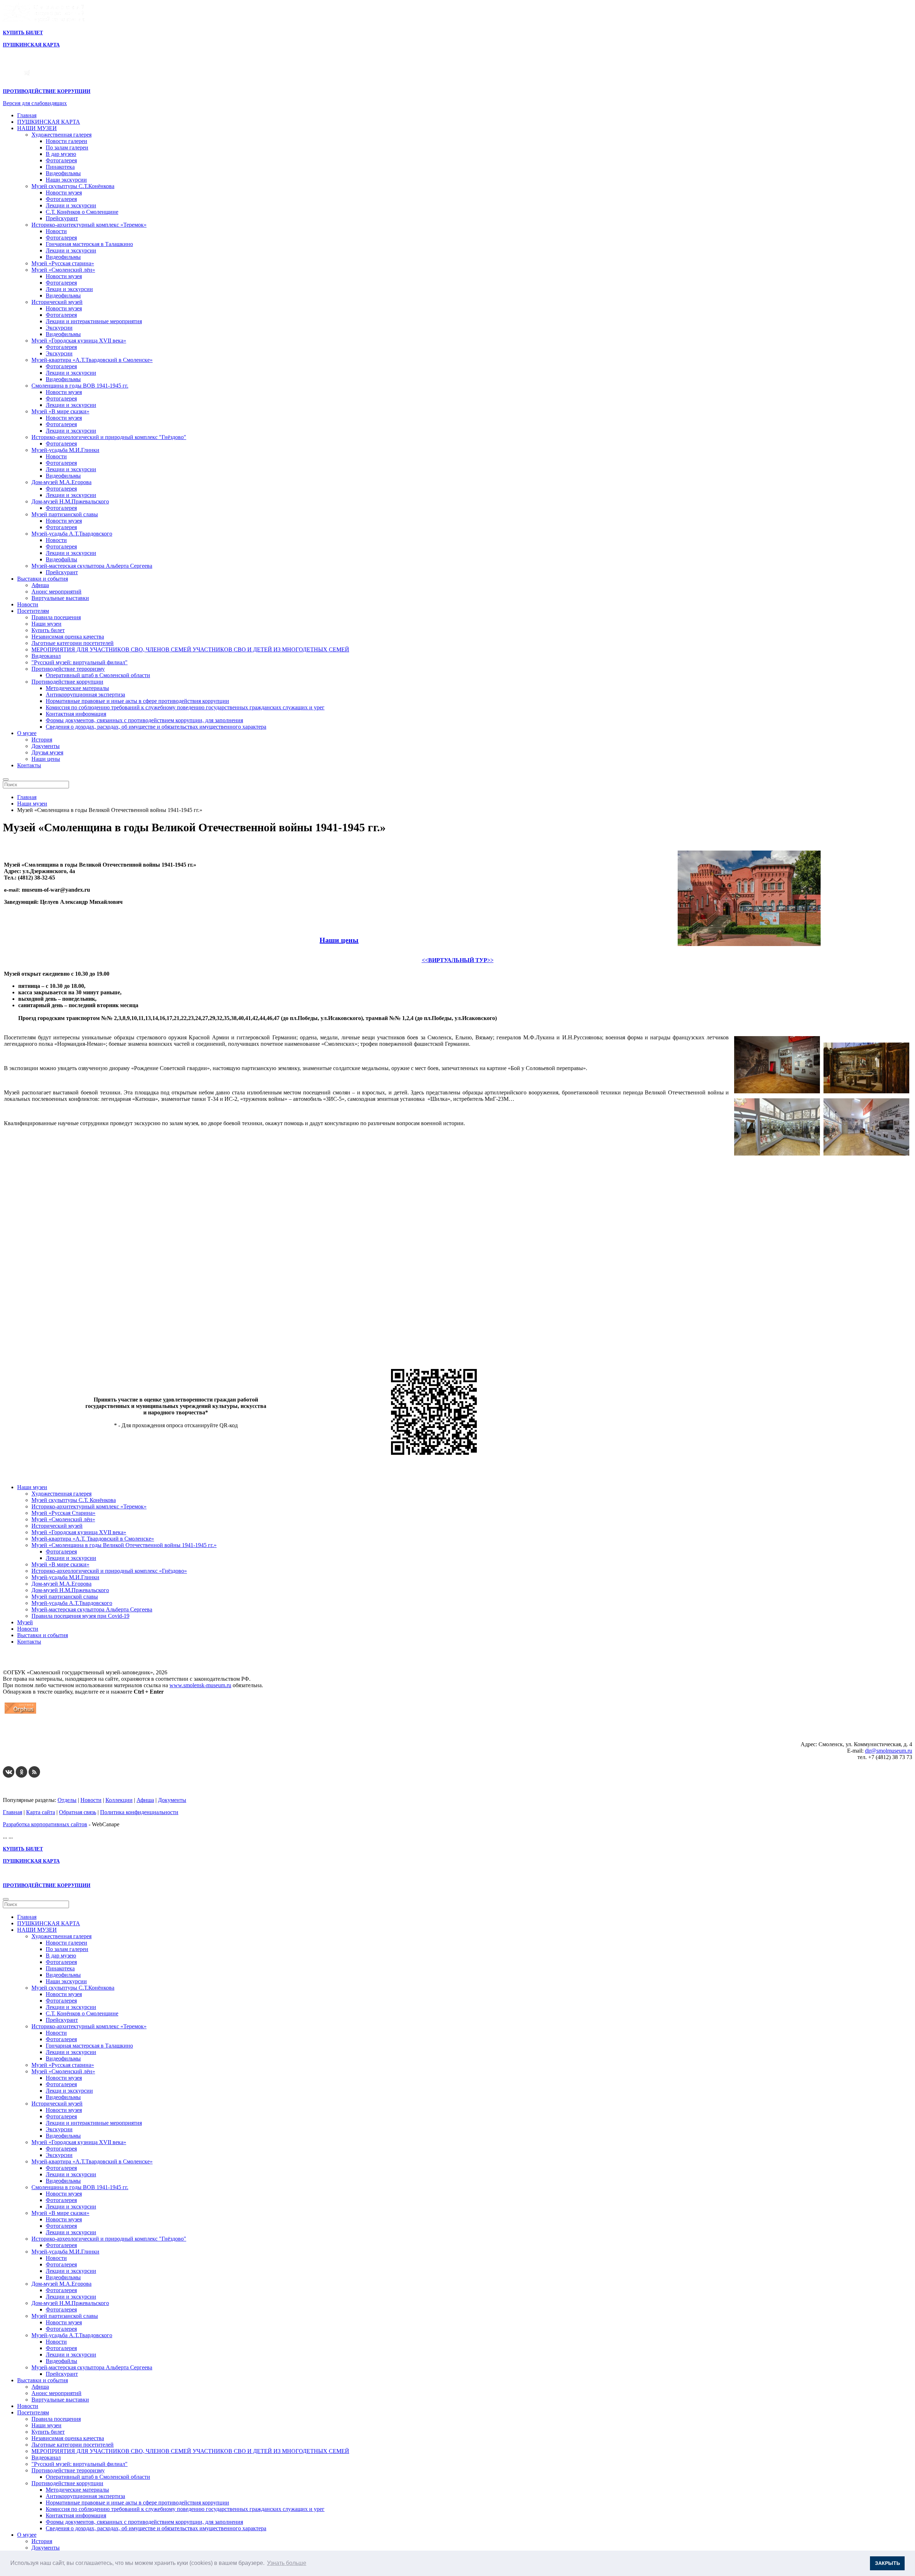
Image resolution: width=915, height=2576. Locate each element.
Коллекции (119, 1800)
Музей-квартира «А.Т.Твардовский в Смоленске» (92, 360)
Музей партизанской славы (65, 514)
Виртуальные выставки (60, 598)
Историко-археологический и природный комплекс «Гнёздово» (109, 1571)
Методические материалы (77, 688)
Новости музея (64, 193)
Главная (27, 115)
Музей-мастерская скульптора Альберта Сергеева (92, 566)
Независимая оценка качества (68, 637)
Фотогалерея (61, 160)
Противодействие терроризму (68, 669)
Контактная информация (76, 714)
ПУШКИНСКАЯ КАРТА (49, 122)
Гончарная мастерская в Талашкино (89, 244)
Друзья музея (47, 752)
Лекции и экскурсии (71, 205)
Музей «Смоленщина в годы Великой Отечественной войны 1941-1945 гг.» (124, 1545)
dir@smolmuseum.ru (889, 1751)
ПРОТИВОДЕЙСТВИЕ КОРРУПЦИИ (47, 91)
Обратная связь (78, 1812)
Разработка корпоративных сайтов (45, 1824)
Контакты (29, 765)
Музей (25, 1622)
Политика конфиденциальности (139, 1812)
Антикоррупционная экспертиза (85, 695)
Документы (46, 746)
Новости (56, 231)
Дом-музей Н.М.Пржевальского (70, 501)
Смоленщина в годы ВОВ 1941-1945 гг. (80, 386)
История (42, 740)
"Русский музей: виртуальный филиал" (80, 662)
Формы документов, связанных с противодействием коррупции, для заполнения (144, 720)
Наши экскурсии (66, 180)
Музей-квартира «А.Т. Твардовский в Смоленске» (93, 1539)
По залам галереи (67, 147)
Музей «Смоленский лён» (63, 270)
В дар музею (61, 154)
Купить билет (48, 630)
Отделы (67, 1800)
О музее (27, 733)
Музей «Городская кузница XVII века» (79, 341)
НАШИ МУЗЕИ (37, 128)
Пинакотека (60, 167)
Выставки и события (43, 579)
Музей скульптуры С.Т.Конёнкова (73, 186)
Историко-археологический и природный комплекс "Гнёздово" (109, 437)
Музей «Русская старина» (63, 263)
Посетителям (33, 611)
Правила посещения (56, 617)
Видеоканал (46, 656)
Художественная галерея (61, 135)
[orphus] (20, 1713)
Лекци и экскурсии (69, 289)
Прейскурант (62, 218)
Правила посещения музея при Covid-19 (80, 1616)
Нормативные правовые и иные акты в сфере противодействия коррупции (137, 701)
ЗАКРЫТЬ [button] (887, 2563)
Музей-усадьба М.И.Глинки (65, 450)
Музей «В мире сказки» (60, 411)
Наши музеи (46, 624)
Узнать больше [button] (287, 2563)
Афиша (40, 585)
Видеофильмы (63, 173)
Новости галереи (66, 141)
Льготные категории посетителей (73, 643)
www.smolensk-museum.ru (200, 1685)
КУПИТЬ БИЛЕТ (23, 33)
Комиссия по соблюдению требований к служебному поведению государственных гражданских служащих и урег (185, 707)
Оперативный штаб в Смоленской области (98, 675)
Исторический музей (57, 302)
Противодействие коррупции (67, 682)
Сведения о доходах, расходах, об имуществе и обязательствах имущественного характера (156, 727)
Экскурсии (59, 328)
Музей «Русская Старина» (63, 1513)
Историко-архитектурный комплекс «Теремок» (89, 225)
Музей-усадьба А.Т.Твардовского (72, 534)
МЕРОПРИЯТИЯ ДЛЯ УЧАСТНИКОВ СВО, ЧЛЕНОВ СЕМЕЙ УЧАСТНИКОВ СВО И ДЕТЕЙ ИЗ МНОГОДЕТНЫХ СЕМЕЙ (190, 649)
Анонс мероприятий (56, 592)
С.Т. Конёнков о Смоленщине (82, 212)
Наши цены (46, 759)
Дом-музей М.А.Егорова (61, 482)
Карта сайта (41, 1812)
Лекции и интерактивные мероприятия (94, 321)
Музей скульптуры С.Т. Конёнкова (74, 1500)
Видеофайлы (61, 559)
